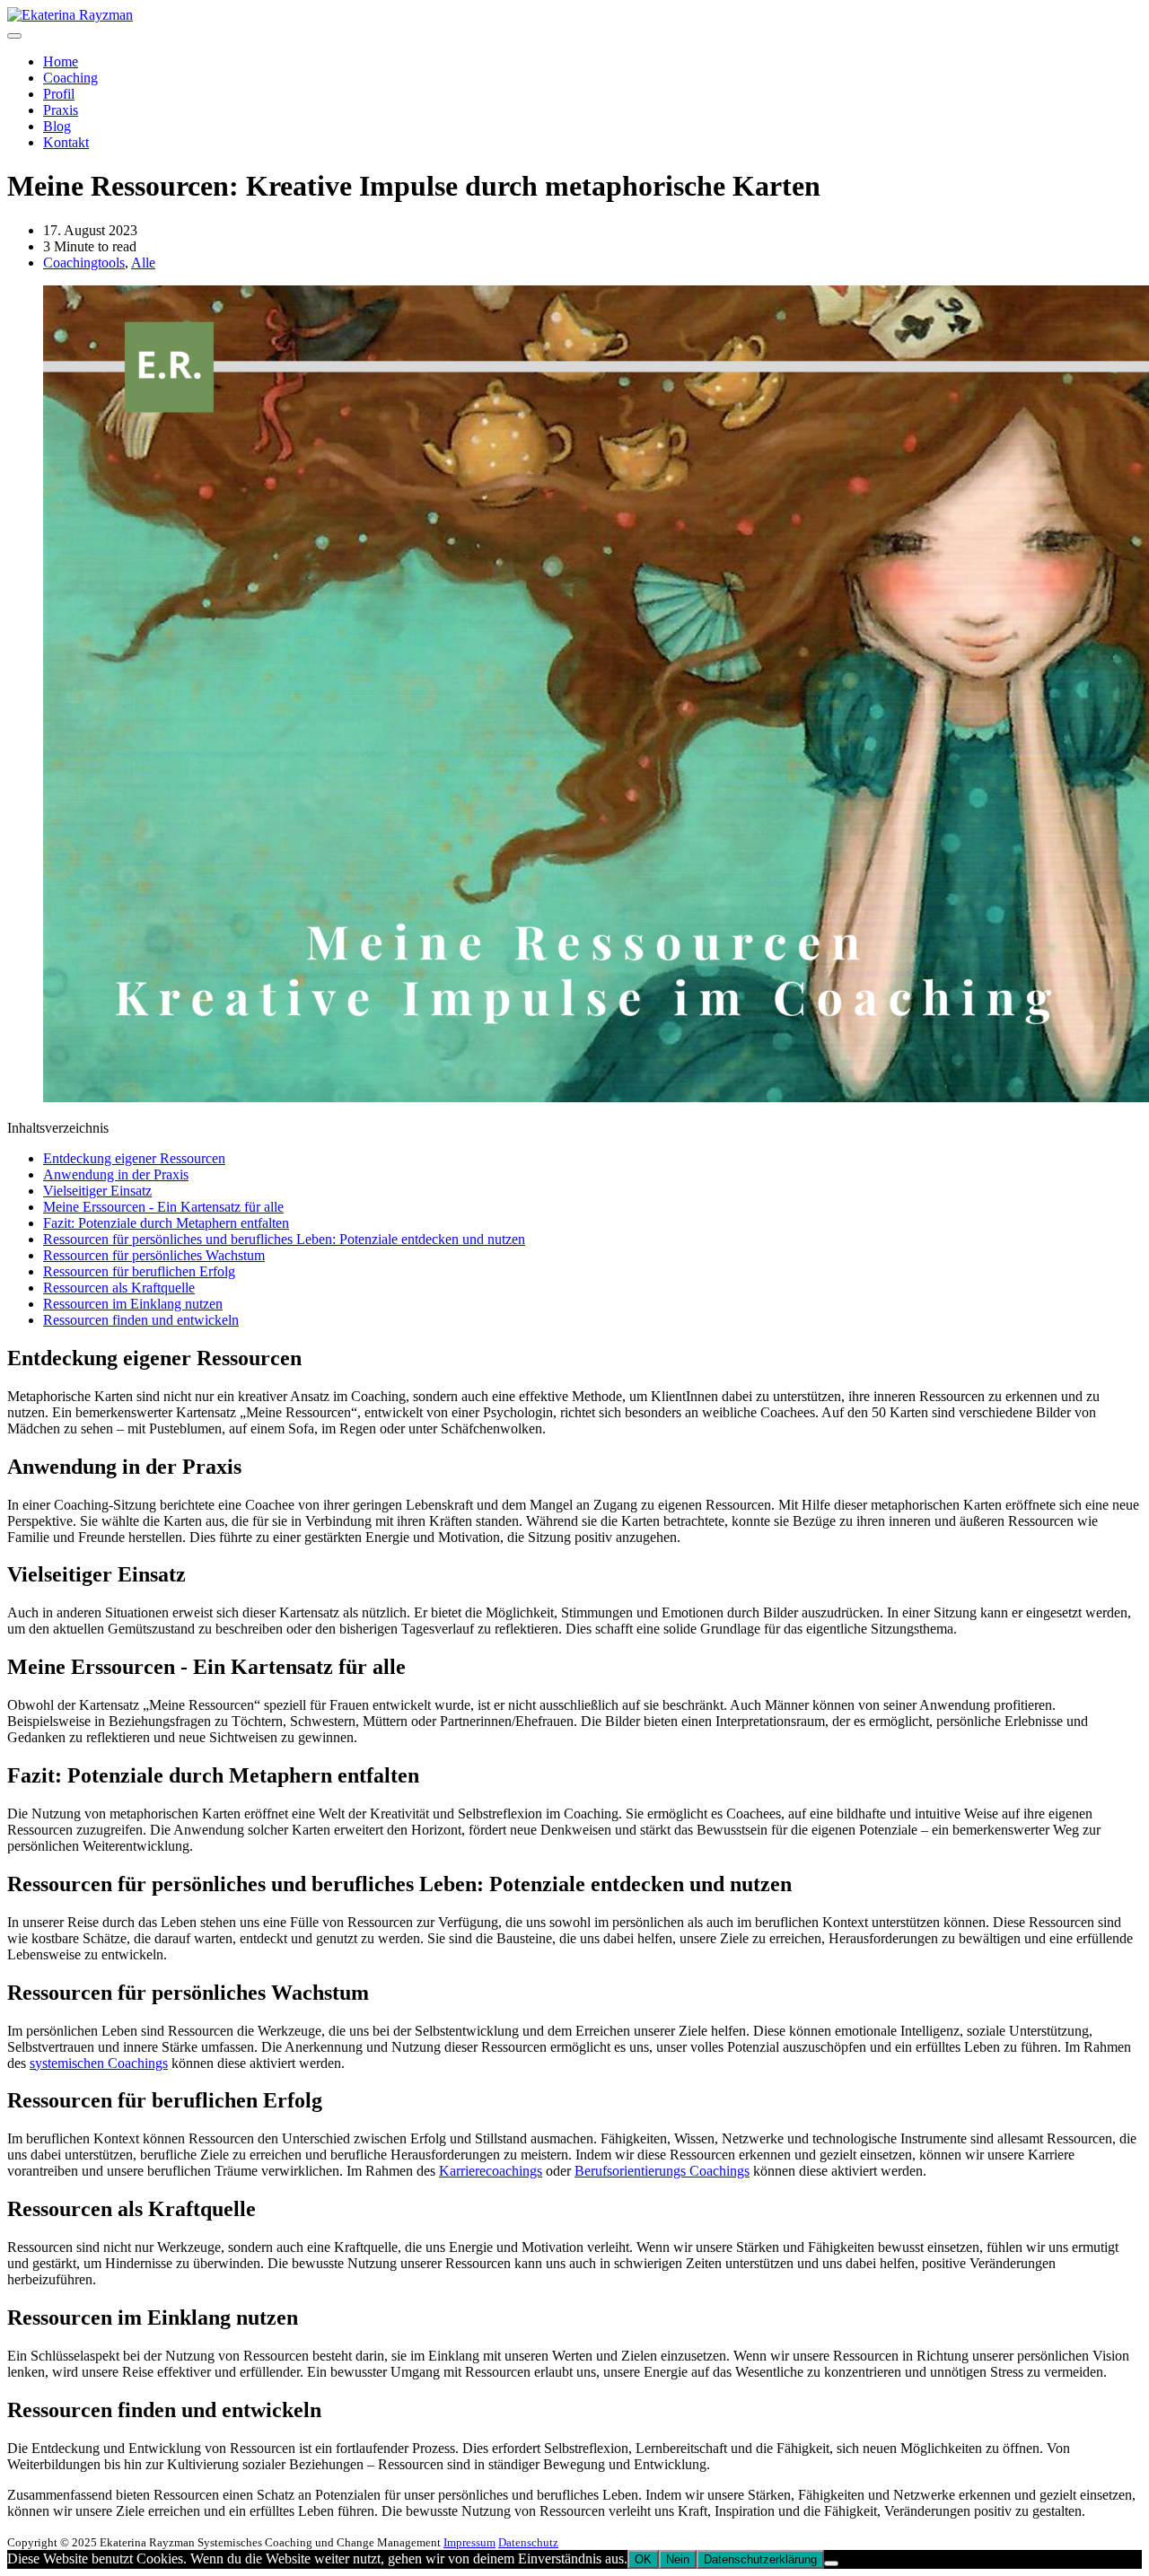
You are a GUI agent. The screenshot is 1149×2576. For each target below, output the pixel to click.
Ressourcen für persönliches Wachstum (154, 1255)
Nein (678, 2559)
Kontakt (66, 142)
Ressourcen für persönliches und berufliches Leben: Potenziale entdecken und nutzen (284, 1239)
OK (643, 2559)
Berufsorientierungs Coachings (662, 2171)
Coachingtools (84, 263)
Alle (143, 263)
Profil (59, 94)
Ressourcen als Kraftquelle (119, 1288)
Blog (57, 126)
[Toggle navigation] (14, 36)
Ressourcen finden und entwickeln (141, 1320)
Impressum (469, 2542)
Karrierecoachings (491, 2171)
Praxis (61, 110)
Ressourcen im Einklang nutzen (133, 1304)
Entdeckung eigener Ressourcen (134, 1158)
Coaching (70, 78)
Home (61, 61)
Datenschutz (528, 2542)
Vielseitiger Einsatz (97, 1191)
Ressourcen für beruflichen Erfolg (139, 1271)
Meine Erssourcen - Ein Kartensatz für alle (163, 1207)
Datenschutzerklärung (760, 2559)
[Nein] (831, 2563)
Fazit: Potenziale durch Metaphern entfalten (166, 1223)
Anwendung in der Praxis (116, 1174)
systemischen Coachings (99, 2063)
